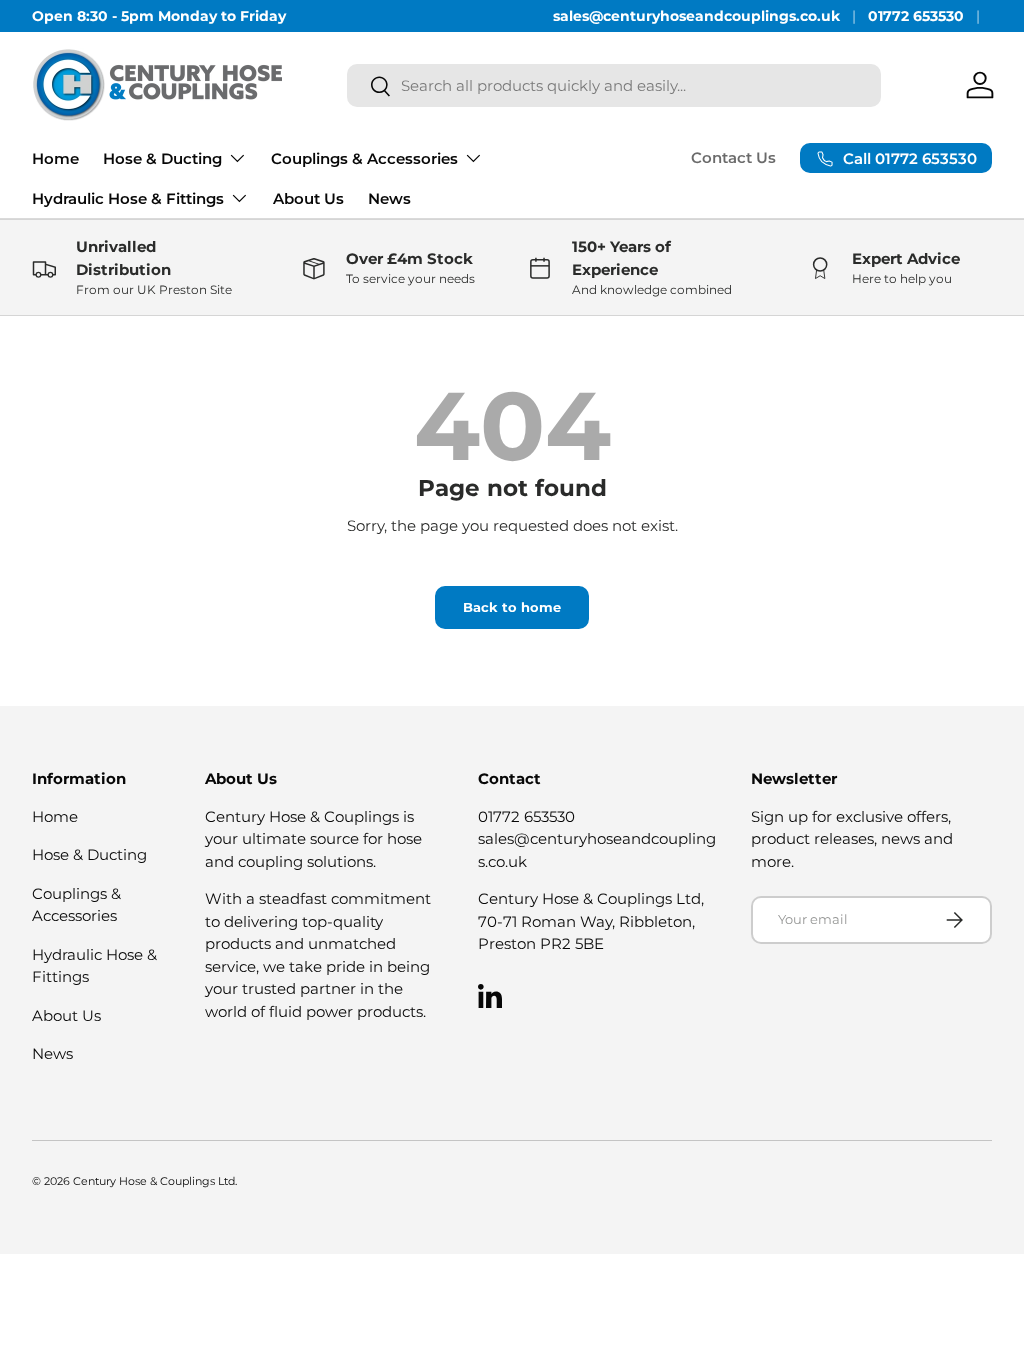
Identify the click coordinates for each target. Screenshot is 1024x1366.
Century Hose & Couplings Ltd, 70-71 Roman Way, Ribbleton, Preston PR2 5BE (591, 921)
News (389, 198)
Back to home (512, 607)
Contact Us (733, 157)
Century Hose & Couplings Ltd (154, 1181)
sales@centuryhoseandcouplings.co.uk (696, 16)
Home (55, 158)
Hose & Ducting (89, 854)
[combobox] (614, 85)
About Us (308, 198)
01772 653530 (916, 16)
